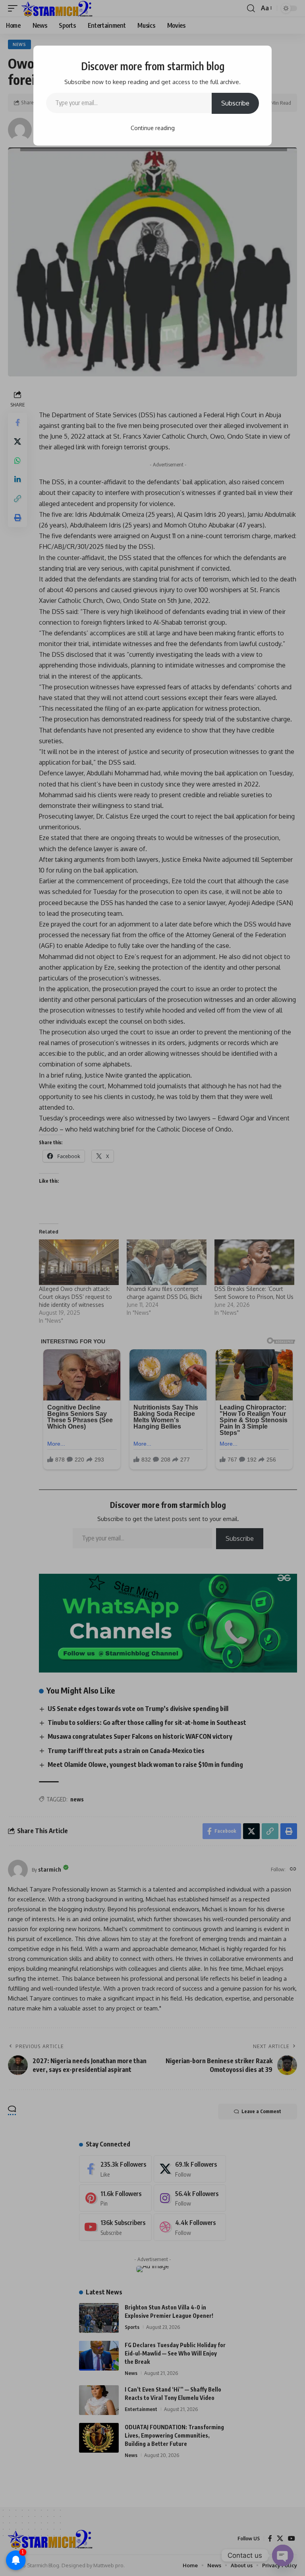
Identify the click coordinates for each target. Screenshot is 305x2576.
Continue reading (153, 128)
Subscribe (235, 103)
